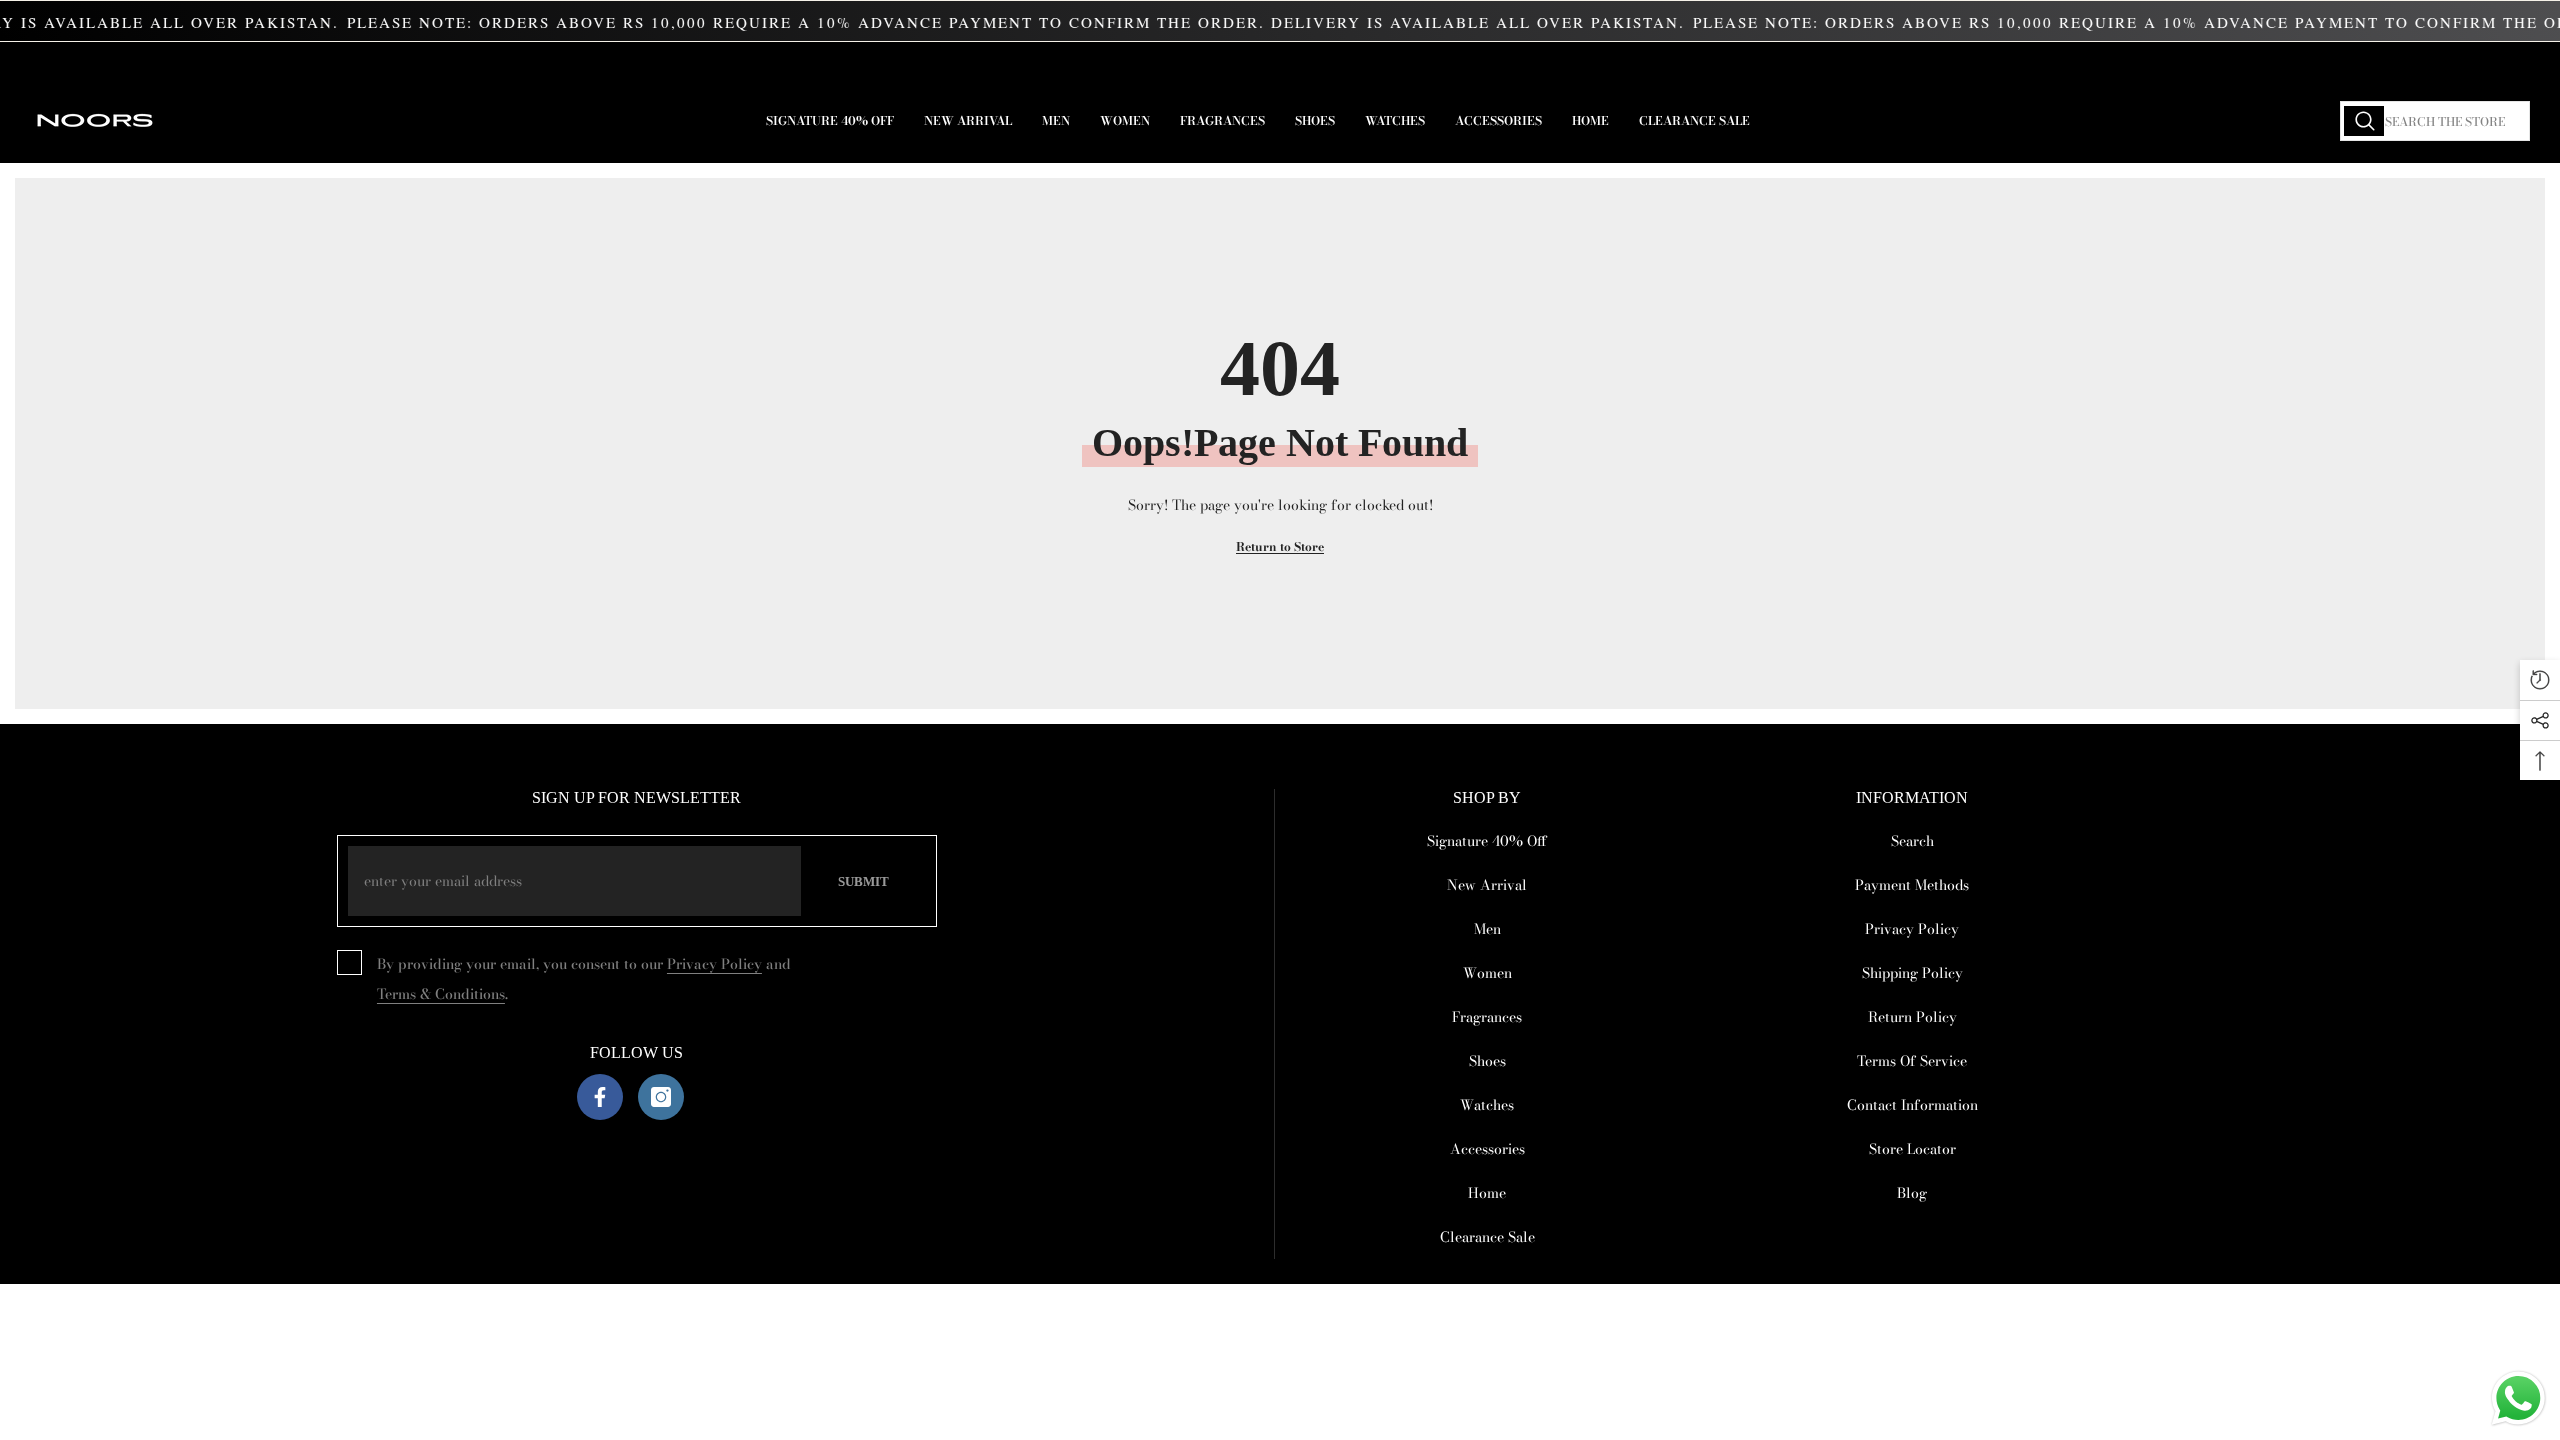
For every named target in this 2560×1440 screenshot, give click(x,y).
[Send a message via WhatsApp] (2518, 1398)
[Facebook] (600, 1097)
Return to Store (1280, 546)
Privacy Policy (714, 964)
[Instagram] (661, 1097)
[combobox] (2435, 121)
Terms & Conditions (441, 994)
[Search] (2435, 121)
